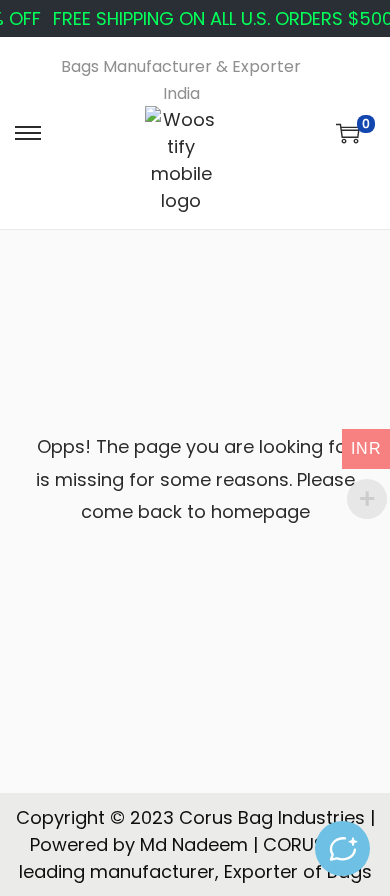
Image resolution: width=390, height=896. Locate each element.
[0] (348, 133)
